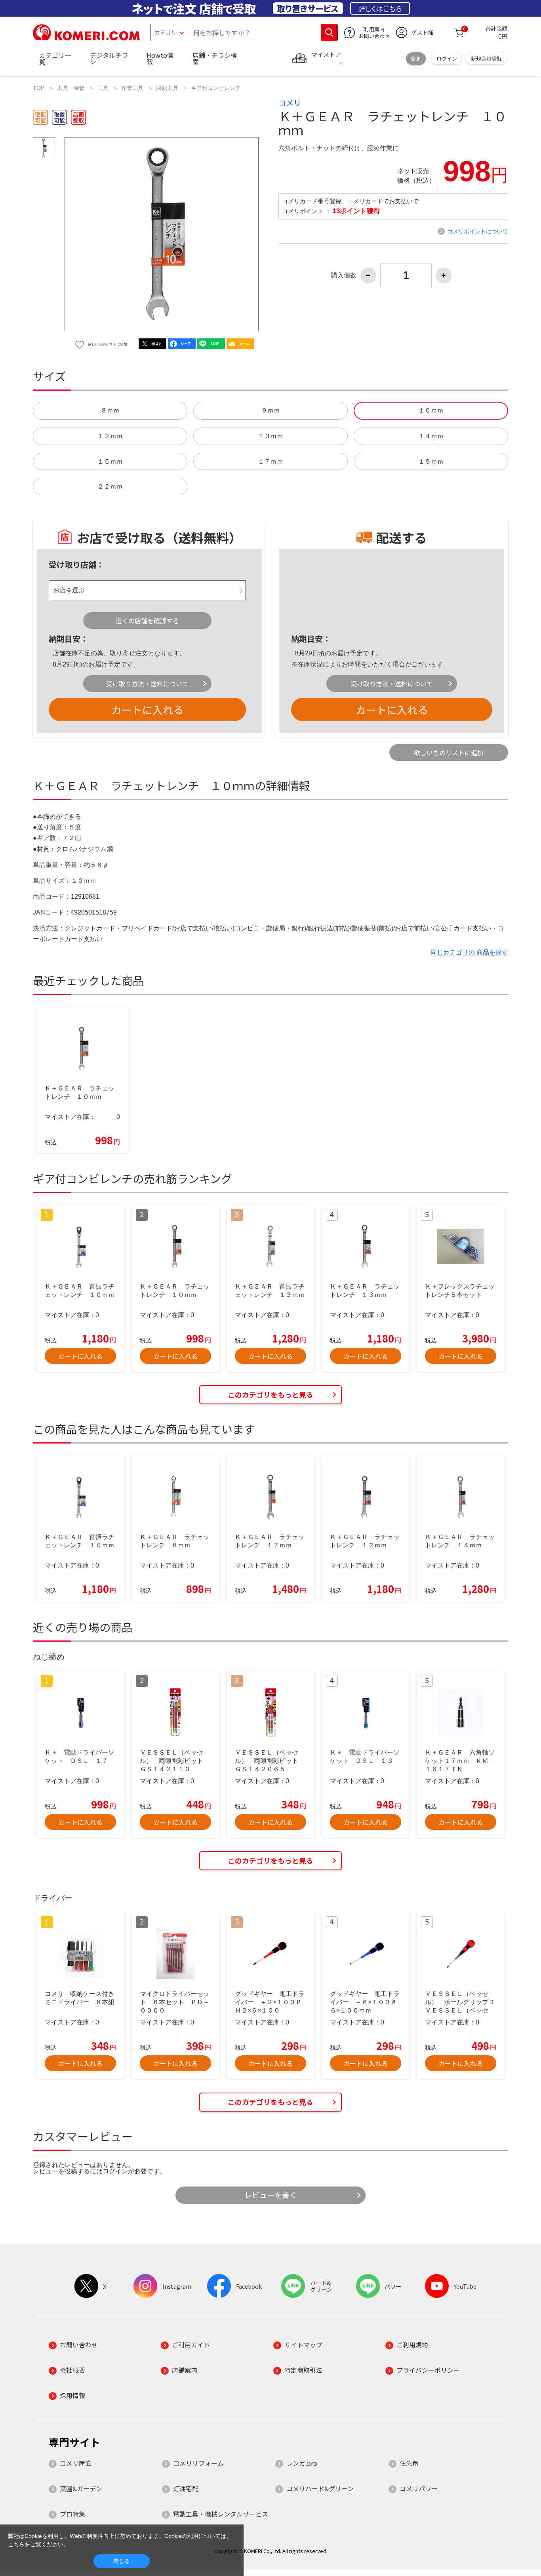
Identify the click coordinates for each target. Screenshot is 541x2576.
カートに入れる (147, 709)
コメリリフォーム (198, 2463)
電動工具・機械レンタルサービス (221, 2514)
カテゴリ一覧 (55, 58)
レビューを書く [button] (271, 2195)
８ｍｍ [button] (110, 410)
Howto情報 (160, 58)
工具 (103, 88)
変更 (416, 58)
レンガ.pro (302, 2463)
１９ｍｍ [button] (431, 461)
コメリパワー (419, 2488)
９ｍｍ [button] (270, 410)
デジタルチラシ (109, 58)
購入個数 (344, 275)
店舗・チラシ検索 (215, 58)
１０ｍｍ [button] (431, 410)
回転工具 (167, 88)
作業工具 (132, 88)
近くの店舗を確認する (147, 621)
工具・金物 (71, 88)
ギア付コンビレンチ (216, 88)
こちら (16, 2544)
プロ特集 (72, 2514)
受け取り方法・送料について (147, 684)
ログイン (447, 58)
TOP (39, 88)
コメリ (290, 103)
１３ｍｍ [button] (270, 436)
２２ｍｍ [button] (110, 486)
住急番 (409, 2463)
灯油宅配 (186, 2488)
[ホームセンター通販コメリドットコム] (86, 38)
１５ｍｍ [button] (110, 461)
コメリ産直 (76, 2463)
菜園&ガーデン (81, 2488)
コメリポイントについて (478, 231)
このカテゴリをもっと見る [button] (270, 1395)
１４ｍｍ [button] (431, 436)
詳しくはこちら (380, 8)
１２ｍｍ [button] (110, 436)
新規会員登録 (486, 58)
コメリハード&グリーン (320, 2488)
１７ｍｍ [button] (270, 461)
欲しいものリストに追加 (449, 752)
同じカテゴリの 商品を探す (469, 952)
